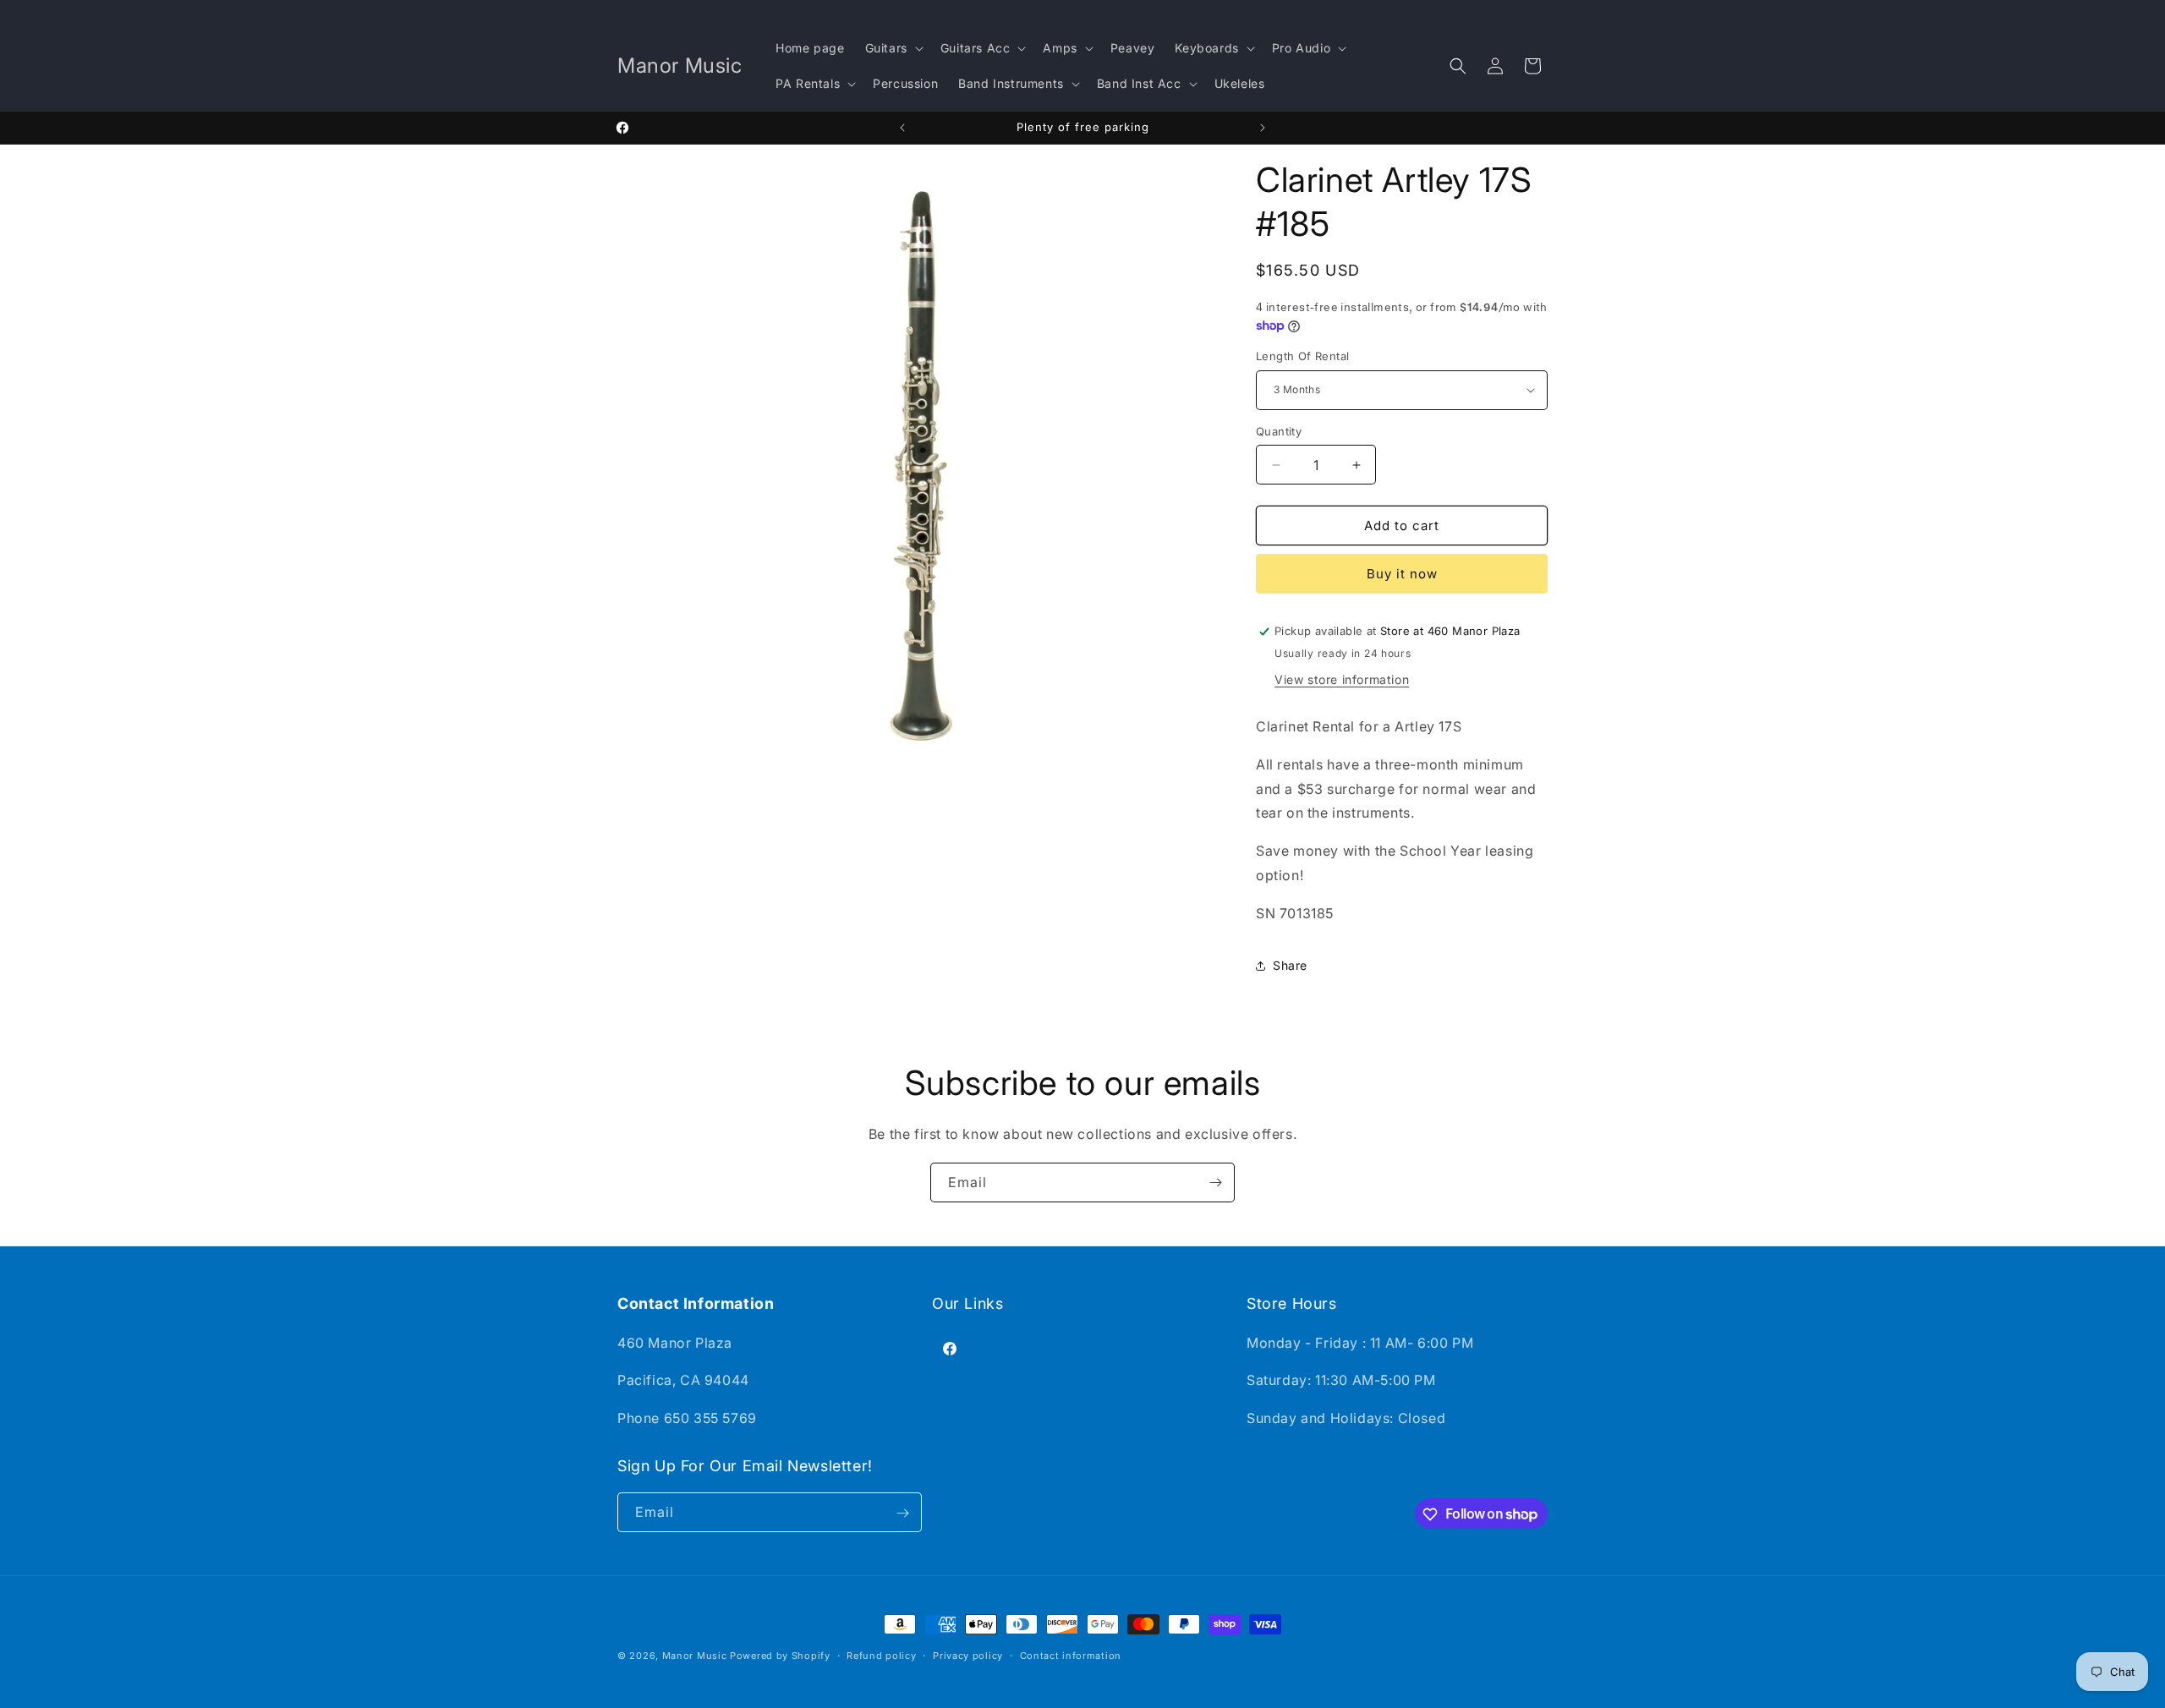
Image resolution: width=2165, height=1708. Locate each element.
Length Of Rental (1302, 356)
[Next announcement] (1263, 128)
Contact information (1071, 1655)
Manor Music (695, 1656)
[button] (893, 48)
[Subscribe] (1215, 1182)
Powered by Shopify (780, 1656)
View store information (1342, 679)
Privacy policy (968, 1655)
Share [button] (1290, 965)
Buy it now (1402, 574)
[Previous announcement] (902, 128)
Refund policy (881, 1655)
